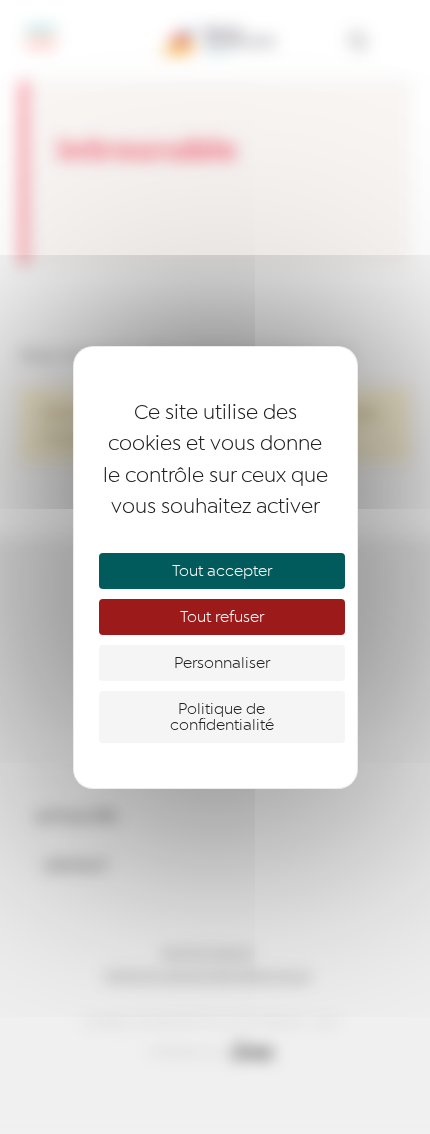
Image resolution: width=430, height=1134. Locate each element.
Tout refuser (222, 617)
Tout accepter (222, 571)
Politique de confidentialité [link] (222, 717)
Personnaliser (222, 663)
